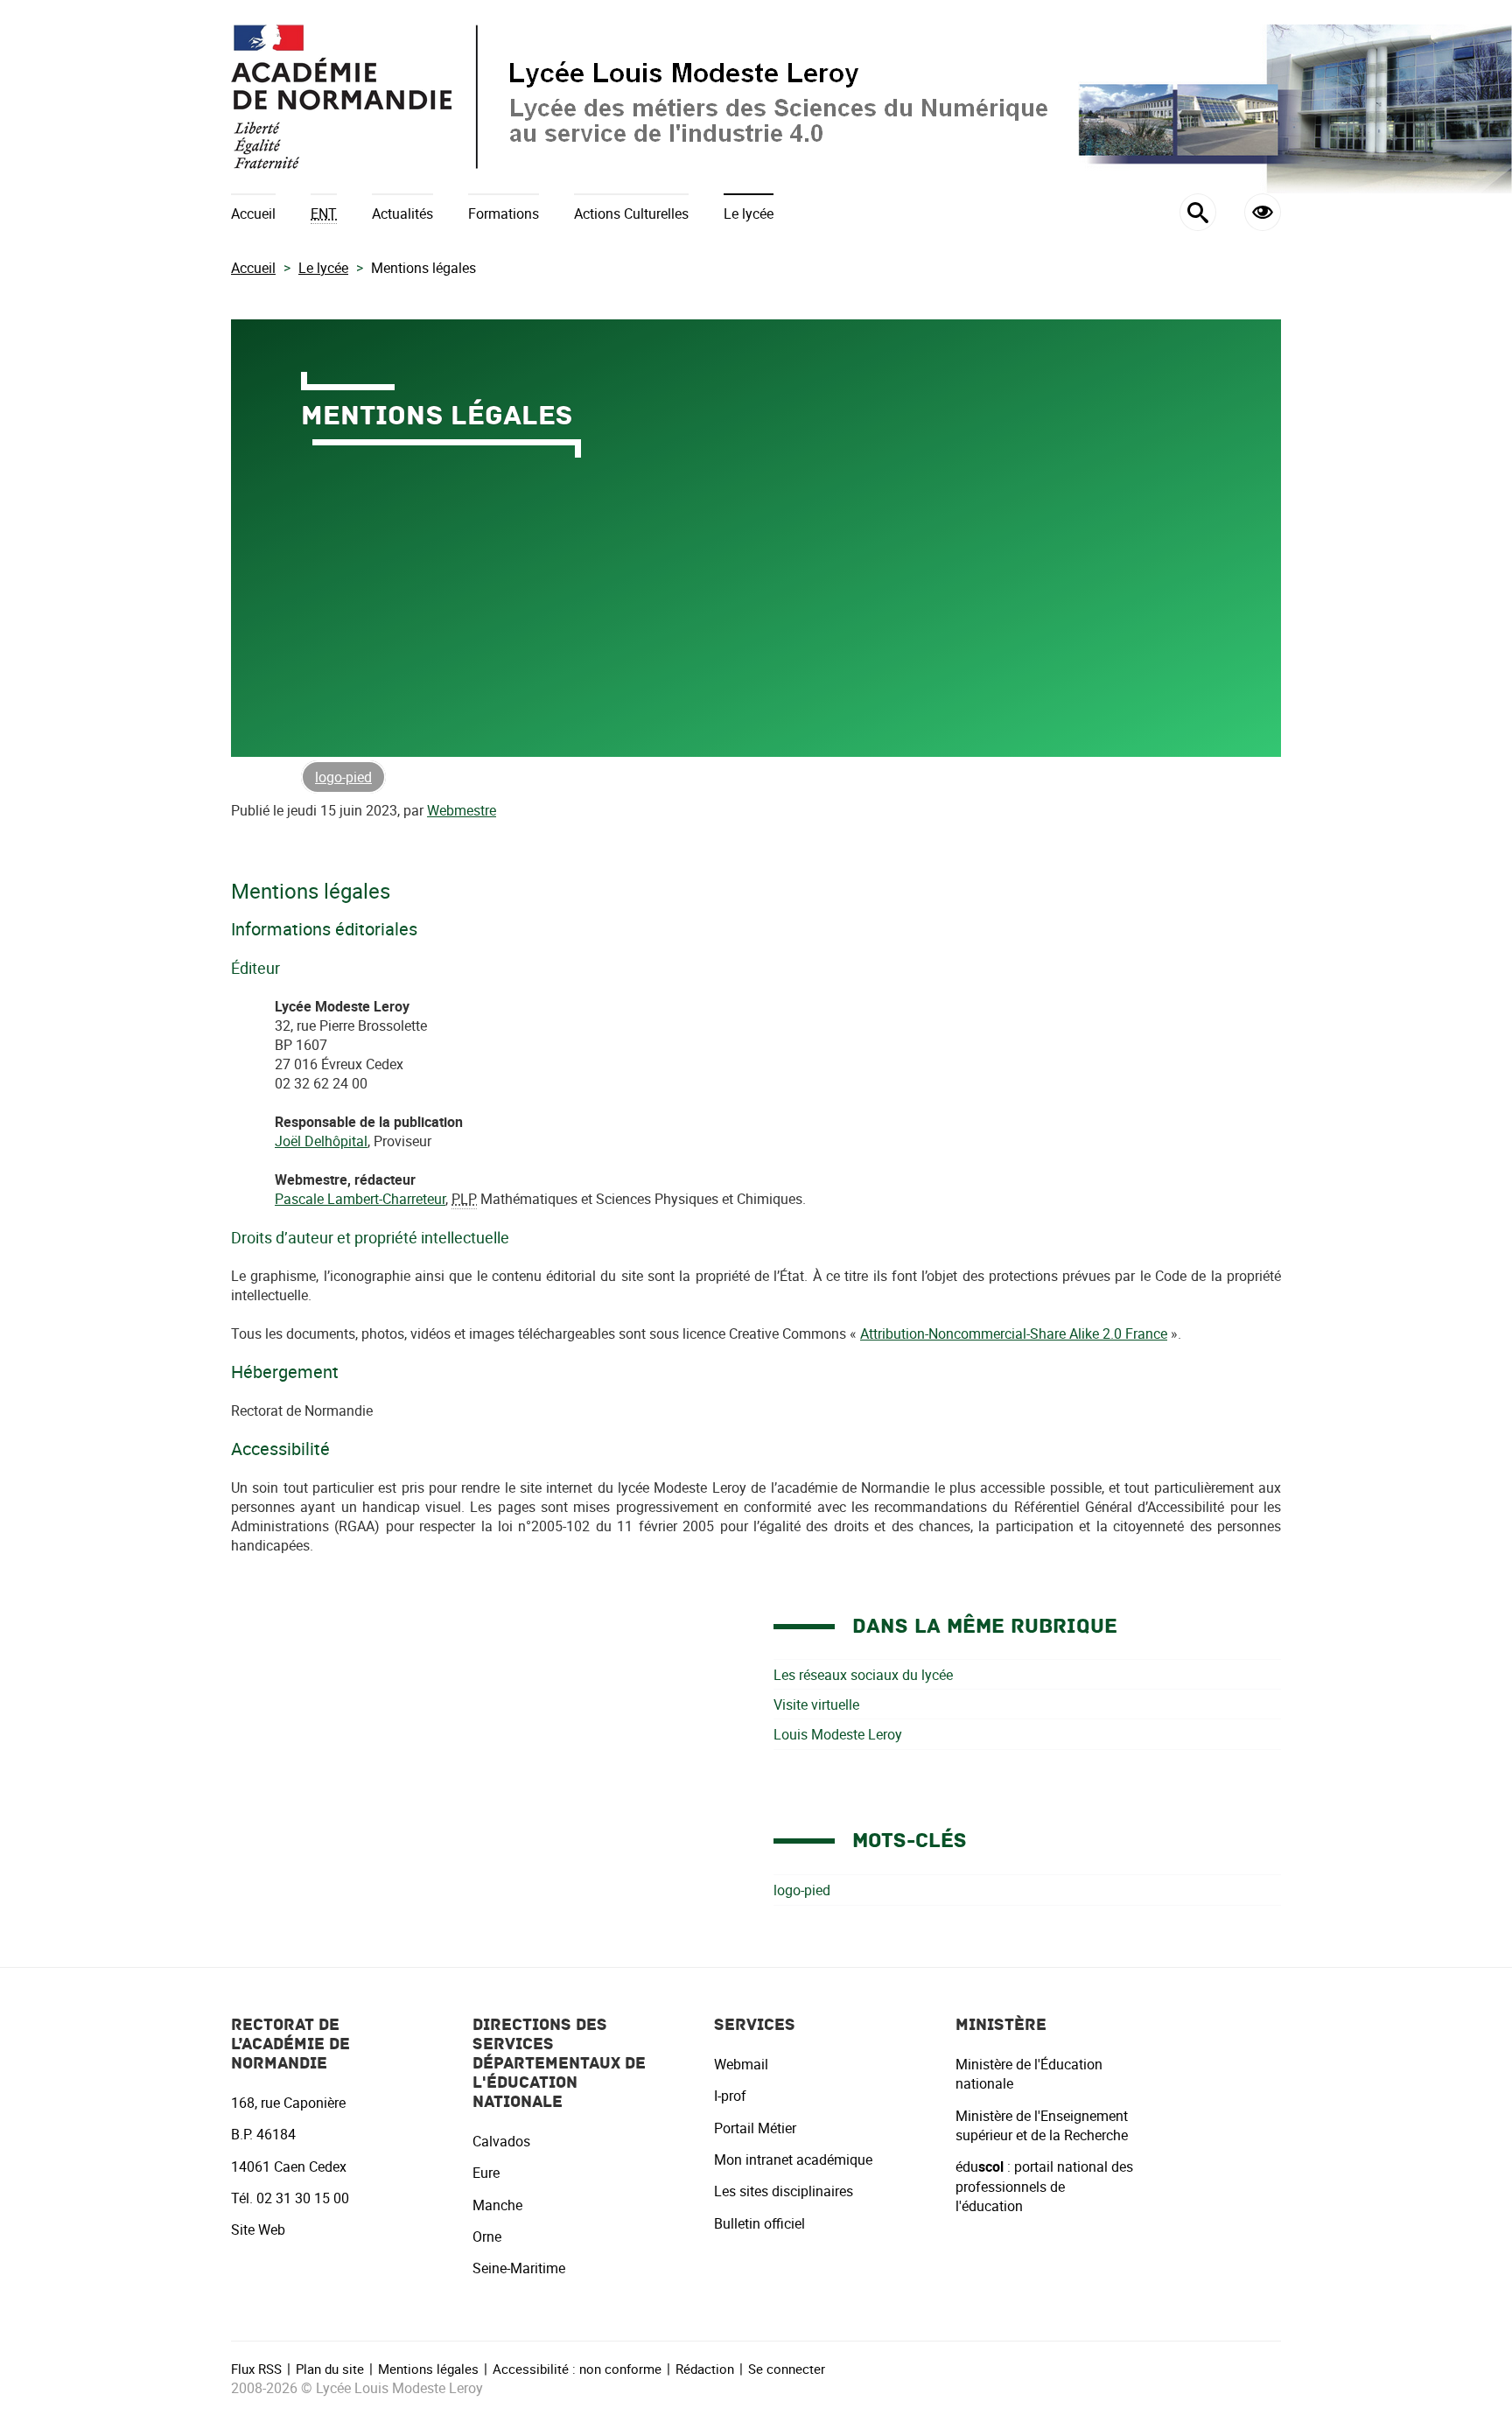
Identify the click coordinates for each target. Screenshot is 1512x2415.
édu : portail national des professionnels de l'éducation (1044, 2186)
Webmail (741, 2064)
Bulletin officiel (759, 2223)
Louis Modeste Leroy (838, 1734)
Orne (487, 2236)
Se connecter (787, 2369)
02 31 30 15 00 (303, 2198)
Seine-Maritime (519, 2268)
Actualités (402, 213)
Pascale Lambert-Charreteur (360, 1199)
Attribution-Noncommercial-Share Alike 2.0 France (1014, 1333)
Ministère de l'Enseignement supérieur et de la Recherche (1042, 2125)
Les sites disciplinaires (784, 2191)
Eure (486, 2173)
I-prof (730, 2096)
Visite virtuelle (816, 1704)
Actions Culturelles (631, 213)
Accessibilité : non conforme (577, 2369)
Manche (497, 2205)
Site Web (258, 2229)
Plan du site (330, 2369)
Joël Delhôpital (321, 1141)
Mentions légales (428, 2369)
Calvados (501, 2141)
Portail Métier (755, 2128)
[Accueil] (756, 97)
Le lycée (749, 213)
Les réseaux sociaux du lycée (863, 1675)
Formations (504, 213)
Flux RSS (256, 2369)
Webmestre (462, 810)
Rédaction (705, 2369)
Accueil (253, 213)
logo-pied (343, 777)
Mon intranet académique (793, 2159)
